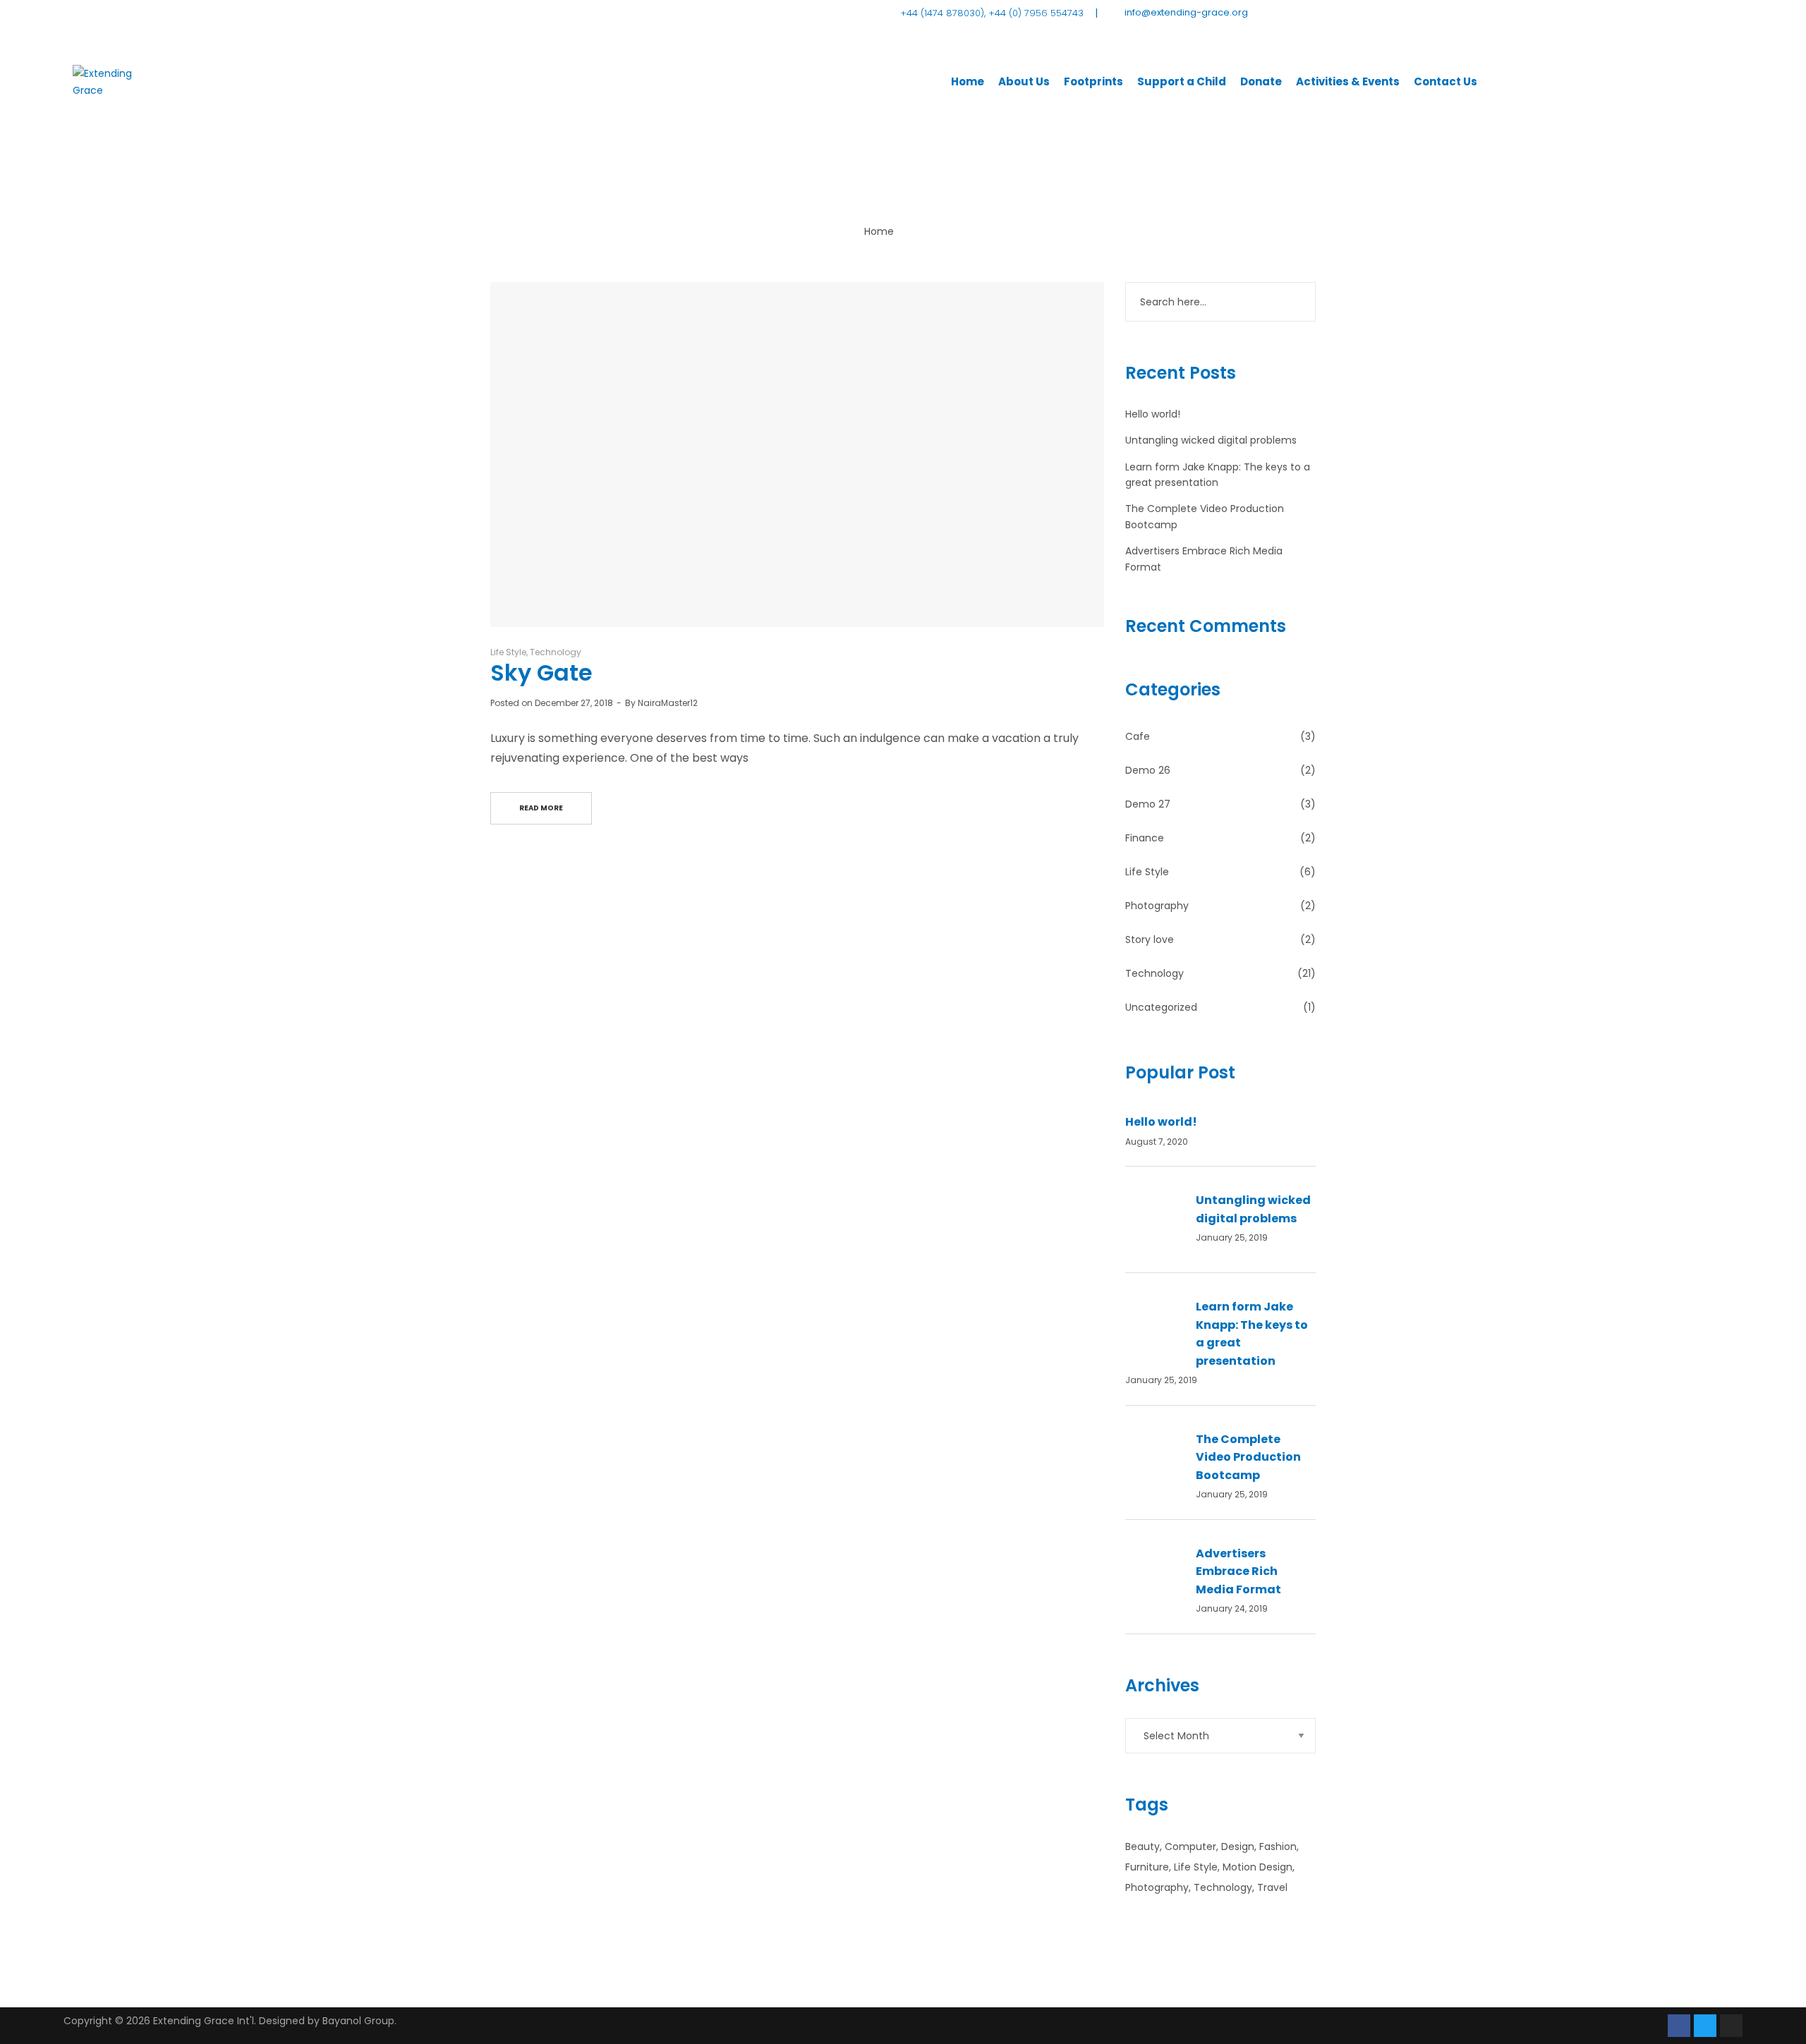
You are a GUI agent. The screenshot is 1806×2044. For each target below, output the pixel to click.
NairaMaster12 (668, 703)
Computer (1190, 1847)
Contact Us (1446, 81)
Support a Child (1182, 81)
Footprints (1093, 81)
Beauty (1143, 1847)
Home (968, 81)
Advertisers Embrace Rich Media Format (1238, 1571)
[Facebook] (1679, 2026)
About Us (1024, 81)
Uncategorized (1161, 1007)
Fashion (1278, 1847)
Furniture (1147, 1867)
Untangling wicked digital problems (1211, 440)
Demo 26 (1148, 770)
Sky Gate (541, 673)
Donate (1261, 81)
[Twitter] (1705, 2026)
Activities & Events (1348, 81)
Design (1238, 1847)
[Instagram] (1731, 2026)
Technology (556, 652)
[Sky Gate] (797, 455)
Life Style (508, 652)
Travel (1272, 1887)
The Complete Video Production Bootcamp (1248, 1457)
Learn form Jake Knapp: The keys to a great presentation (1252, 1334)
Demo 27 (1148, 804)
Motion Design (1257, 1867)
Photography (1157, 906)
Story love (1150, 939)
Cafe (1138, 736)
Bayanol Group (358, 2021)
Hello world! (1153, 414)
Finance (1145, 838)
